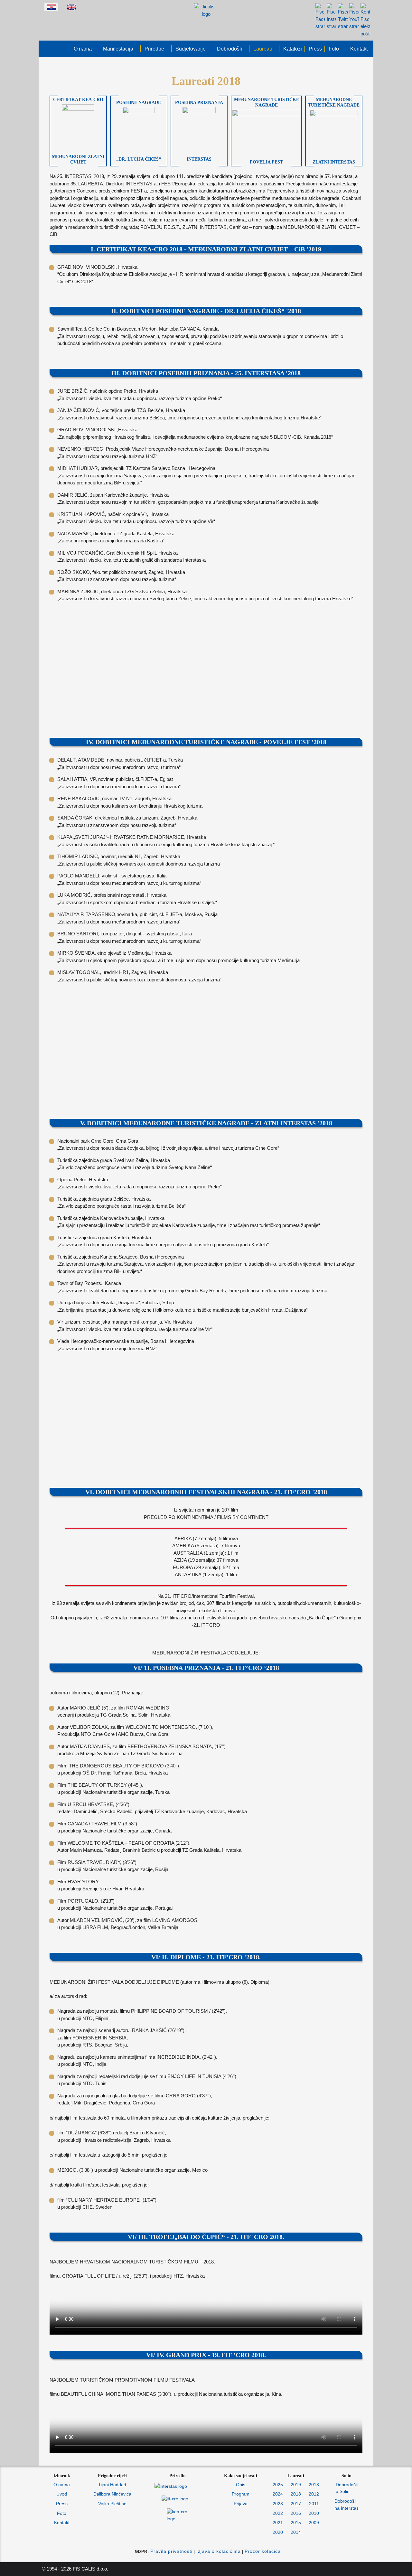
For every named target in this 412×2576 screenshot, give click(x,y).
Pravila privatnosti (171, 2551)
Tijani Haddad (112, 2485)
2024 (278, 2494)
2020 (278, 2532)
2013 (314, 2485)
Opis (241, 2485)
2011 (314, 2504)
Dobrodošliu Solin (347, 2488)
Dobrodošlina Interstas (346, 2505)
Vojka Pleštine (112, 2504)
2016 (296, 2513)
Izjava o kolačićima (219, 2551)
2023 (278, 2504)
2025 (278, 2485)
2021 (278, 2523)
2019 (296, 2485)
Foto (62, 2513)
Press (62, 2504)
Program (241, 2494)
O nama (62, 2485)
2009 (314, 2523)
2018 (296, 2494)
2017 (296, 2504)
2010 (314, 2513)
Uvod (62, 2494)
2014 (296, 2532)
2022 (278, 2513)
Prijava (241, 2504)
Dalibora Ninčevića (112, 2494)
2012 (314, 2494)
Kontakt (62, 2523)
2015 (296, 2523)
